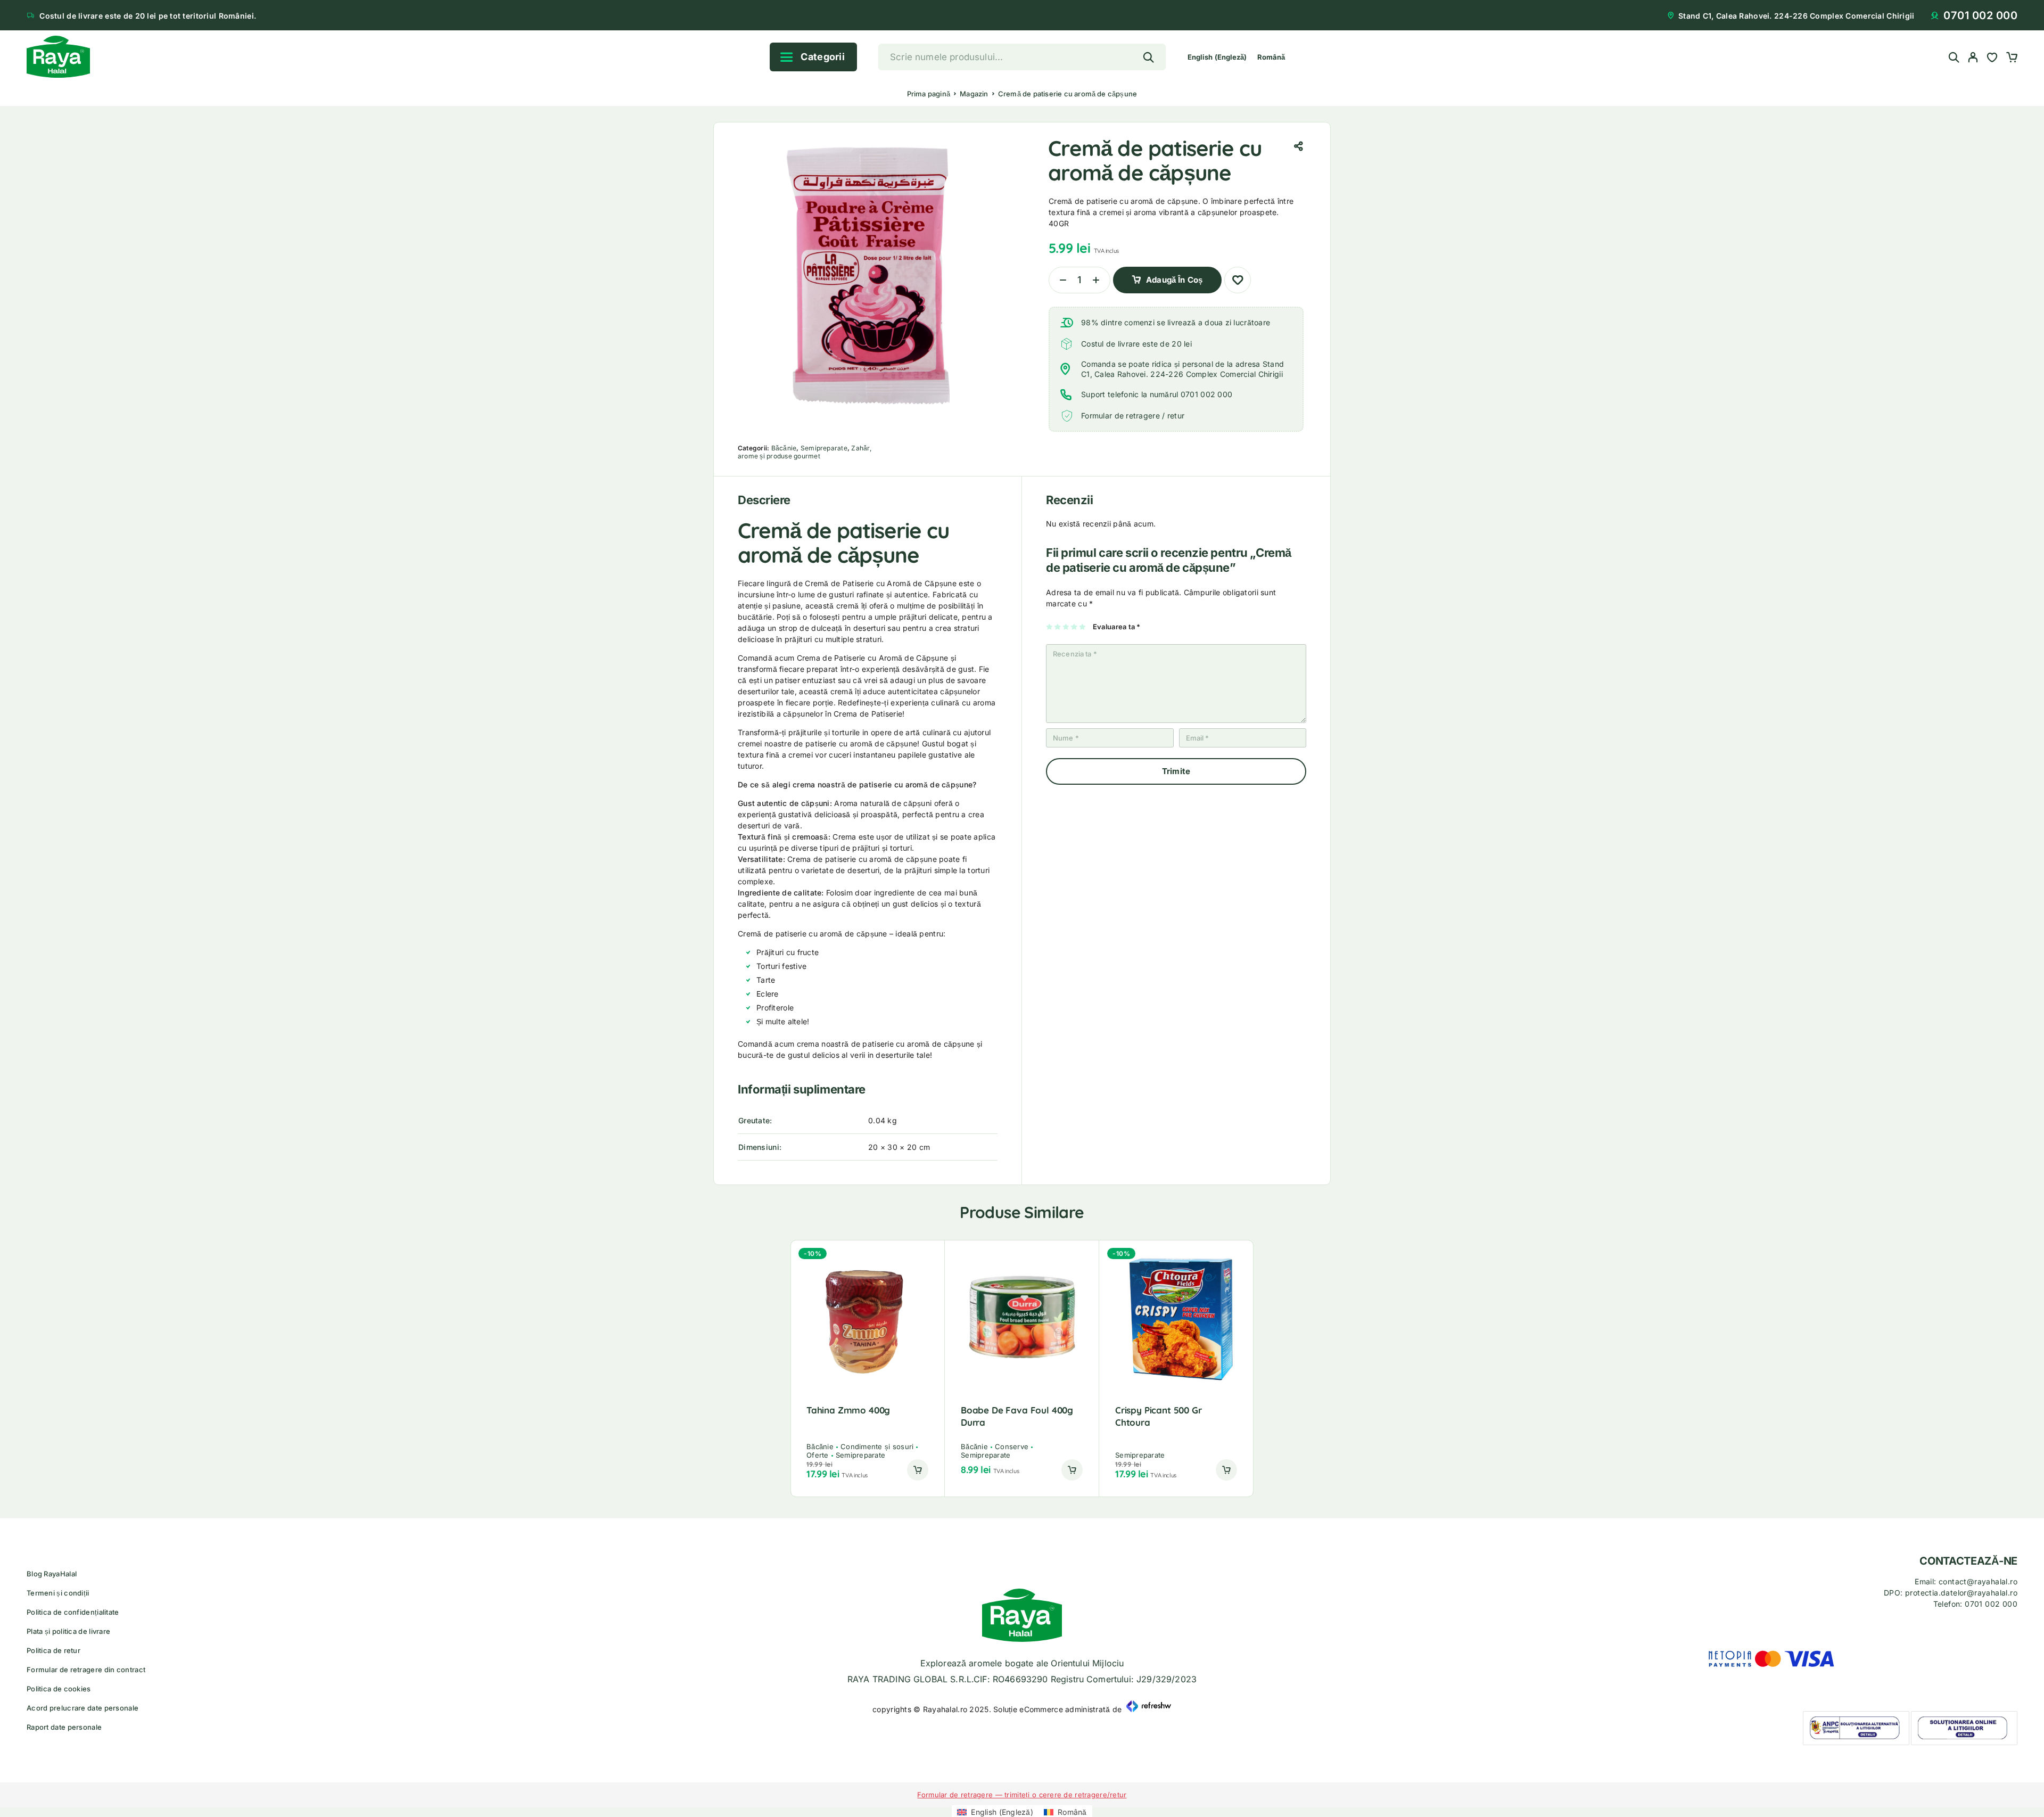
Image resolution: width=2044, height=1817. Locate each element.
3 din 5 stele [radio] (1066, 627)
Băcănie (784, 448)
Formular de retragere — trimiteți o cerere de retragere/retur (1022, 1795)
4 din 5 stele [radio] (1074, 627)
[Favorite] (1992, 59)
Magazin (974, 94)
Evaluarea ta (1117, 627)
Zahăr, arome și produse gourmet (805, 452)
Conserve (1012, 1446)
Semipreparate (824, 448)
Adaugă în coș (1174, 276)
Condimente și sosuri (877, 1446)
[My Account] (1973, 57)
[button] (918, 1470)
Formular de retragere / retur (1133, 416)
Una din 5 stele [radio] (1050, 627)
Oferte (818, 1455)
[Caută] (1954, 57)
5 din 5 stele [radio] (1083, 627)
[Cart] (2012, 59)
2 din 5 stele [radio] (1058, 627)
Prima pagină (929, 94)
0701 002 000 (1980, 15)
